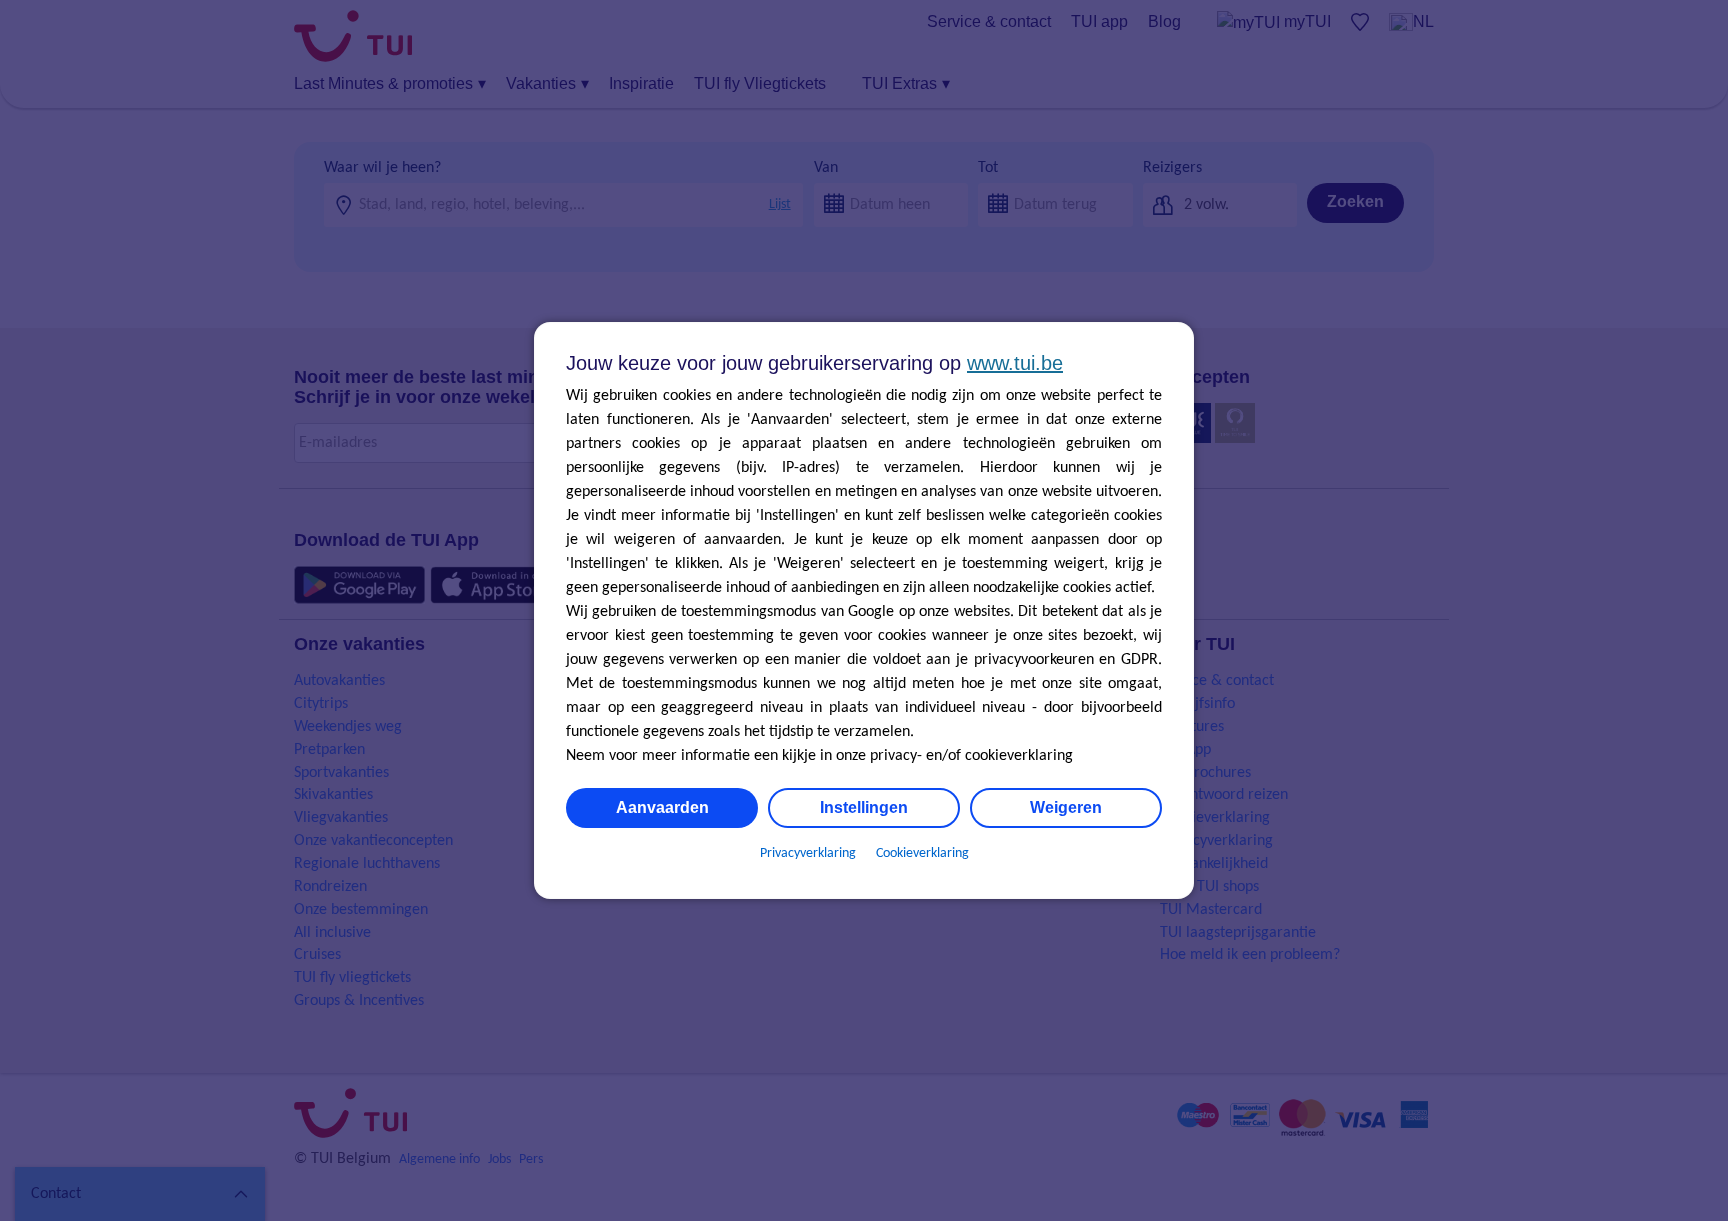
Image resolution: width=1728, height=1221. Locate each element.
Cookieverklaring (922, 853)
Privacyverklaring (808, 853)
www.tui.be (1015, 363)
